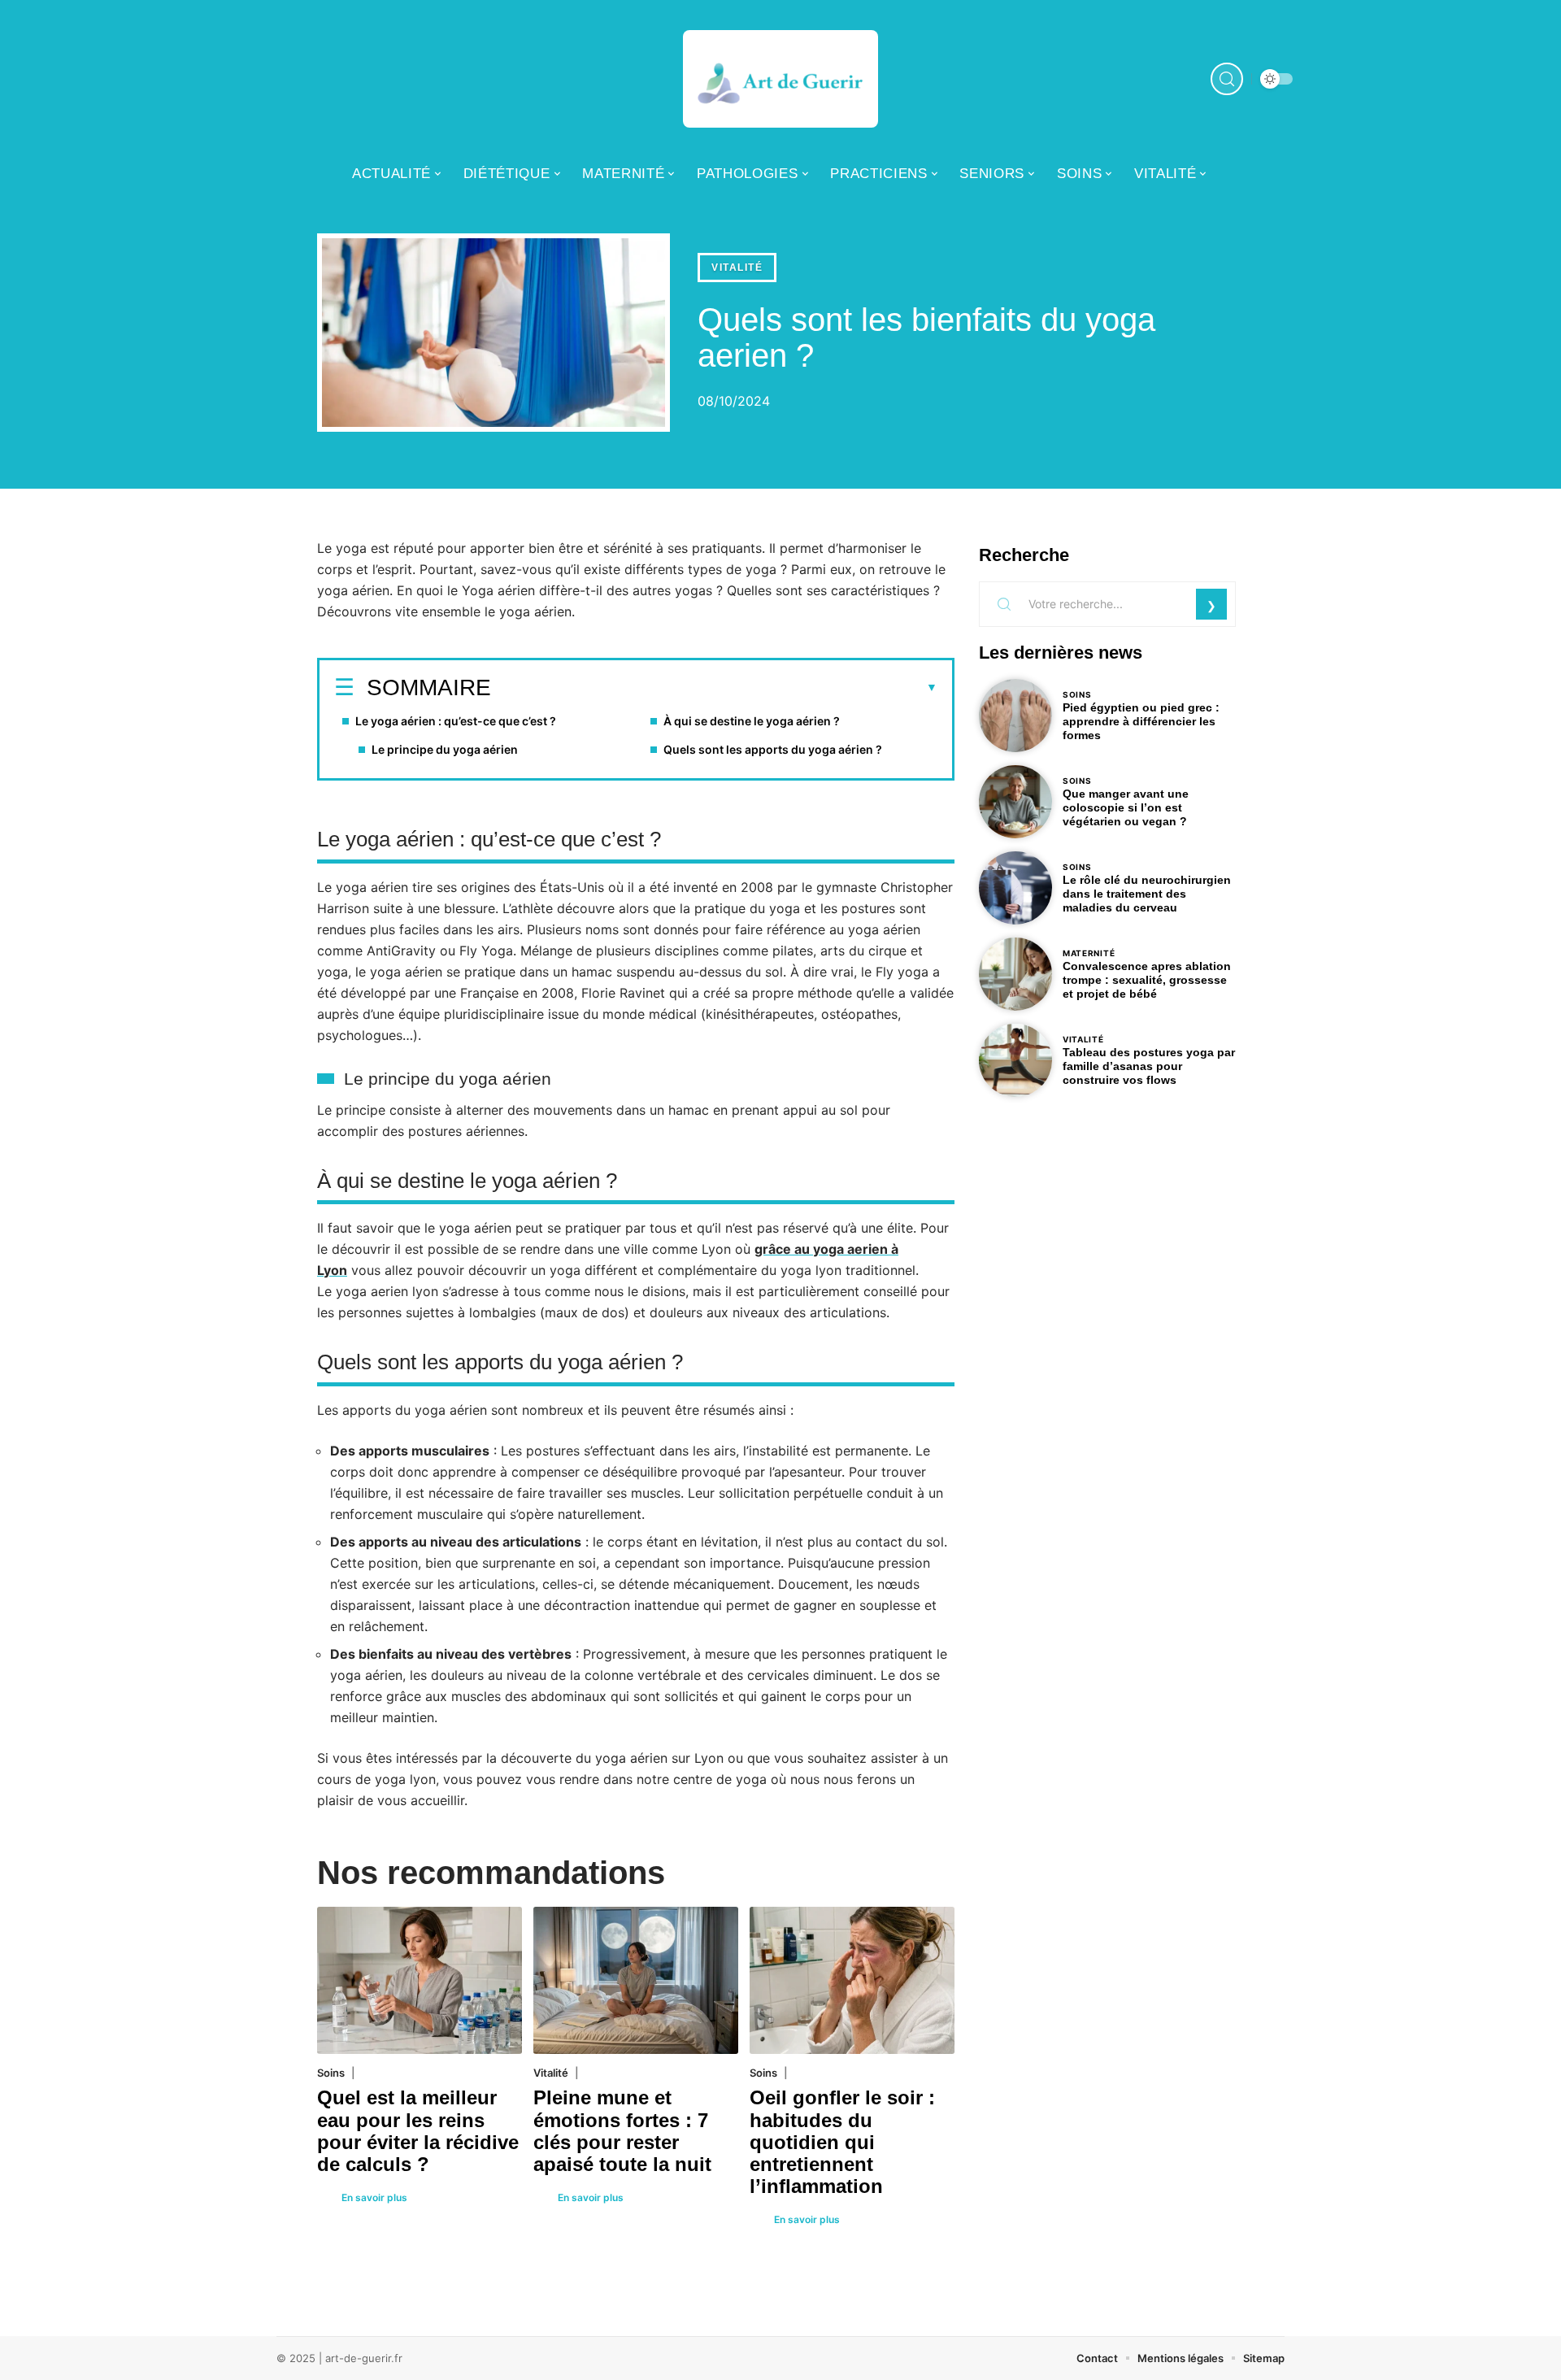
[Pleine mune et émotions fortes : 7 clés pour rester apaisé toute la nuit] (636, 1980)
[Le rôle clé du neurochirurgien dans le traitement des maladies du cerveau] (1015, 888)
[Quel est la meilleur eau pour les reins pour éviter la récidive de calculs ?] (420, 1980)
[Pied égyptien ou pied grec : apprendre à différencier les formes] (1015, 716)
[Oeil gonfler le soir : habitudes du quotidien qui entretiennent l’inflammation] (852, 1980)
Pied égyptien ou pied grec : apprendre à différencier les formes (1141, 721)
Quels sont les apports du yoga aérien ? (773, 749)
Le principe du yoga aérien (445, 749)
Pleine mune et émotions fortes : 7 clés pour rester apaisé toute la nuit (622, 2131)
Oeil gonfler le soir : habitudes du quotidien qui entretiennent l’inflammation (842, 2142)
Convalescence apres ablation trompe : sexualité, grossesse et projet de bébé (1147, 980)
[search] (1227, 79)
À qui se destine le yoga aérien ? (752, 721)
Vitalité (737, 268)
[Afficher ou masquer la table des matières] (714, 688)
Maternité (1089, 953)
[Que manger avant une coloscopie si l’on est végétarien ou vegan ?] (1015, 802)
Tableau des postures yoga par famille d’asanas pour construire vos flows (1149, 1066)
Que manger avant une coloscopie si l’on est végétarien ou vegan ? (1126, 807)
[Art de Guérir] (780, 79)
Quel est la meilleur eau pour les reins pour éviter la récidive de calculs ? (418, 2131)
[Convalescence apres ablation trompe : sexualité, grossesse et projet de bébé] (1015, 974)
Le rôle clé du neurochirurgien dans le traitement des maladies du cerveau (1147, 894)
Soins (331, 2073)
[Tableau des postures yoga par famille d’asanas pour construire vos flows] (1015, 1060)
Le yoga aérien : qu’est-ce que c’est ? (456, 721)
